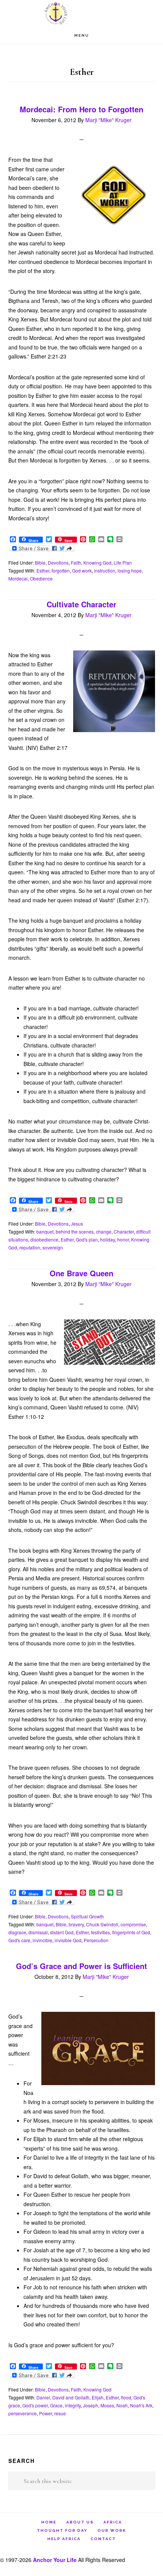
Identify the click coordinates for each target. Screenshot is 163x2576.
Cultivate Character (81, 604)
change (104, 1231)
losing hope (130, 570)
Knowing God (97, 563)
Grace (56, 2405)
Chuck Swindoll (102, 1924)
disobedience (44, 1239)
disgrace (17, 1932)
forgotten (61, 570)
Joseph (91, 2405)
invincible (42, 1940)
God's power (35, 2405)
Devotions (58, 563)
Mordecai (18, 578)
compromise (133, 1924)
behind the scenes (75, 1231)
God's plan (87, 1239)
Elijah (98, 2397)
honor (123, 1239)
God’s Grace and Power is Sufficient (81, 1966)
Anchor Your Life (81, 13)
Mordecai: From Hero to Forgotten (81, 109)
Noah (122, 2405)
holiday (107, 1239)
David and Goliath (71, 2397)
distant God (62, 1932)
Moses (107, 2405)
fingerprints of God (131, 1932)
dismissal (38, 1932)
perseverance (23, 2413)
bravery (76, 1924)
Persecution (96, 1940)
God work (82, 570)
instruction (105, 570)
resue (60, 2413)
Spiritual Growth (87, 1916)
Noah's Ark (141, 2405)
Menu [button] (82, 35)
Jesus (77, 1224)
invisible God (68, 1940)
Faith (76, 563)
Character (124, 1231)
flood (126, 2397)
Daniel (43, 2397)
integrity (73, 2405)
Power (45, 2413)
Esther (43, 570)
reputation (30, 1247)
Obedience (41, 578)
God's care (19, 1940)
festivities (100, 1932)
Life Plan (123, 563)
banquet (45, 1231)
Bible (40, 563)
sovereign (53, 1247)
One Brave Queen (81, 1273)
